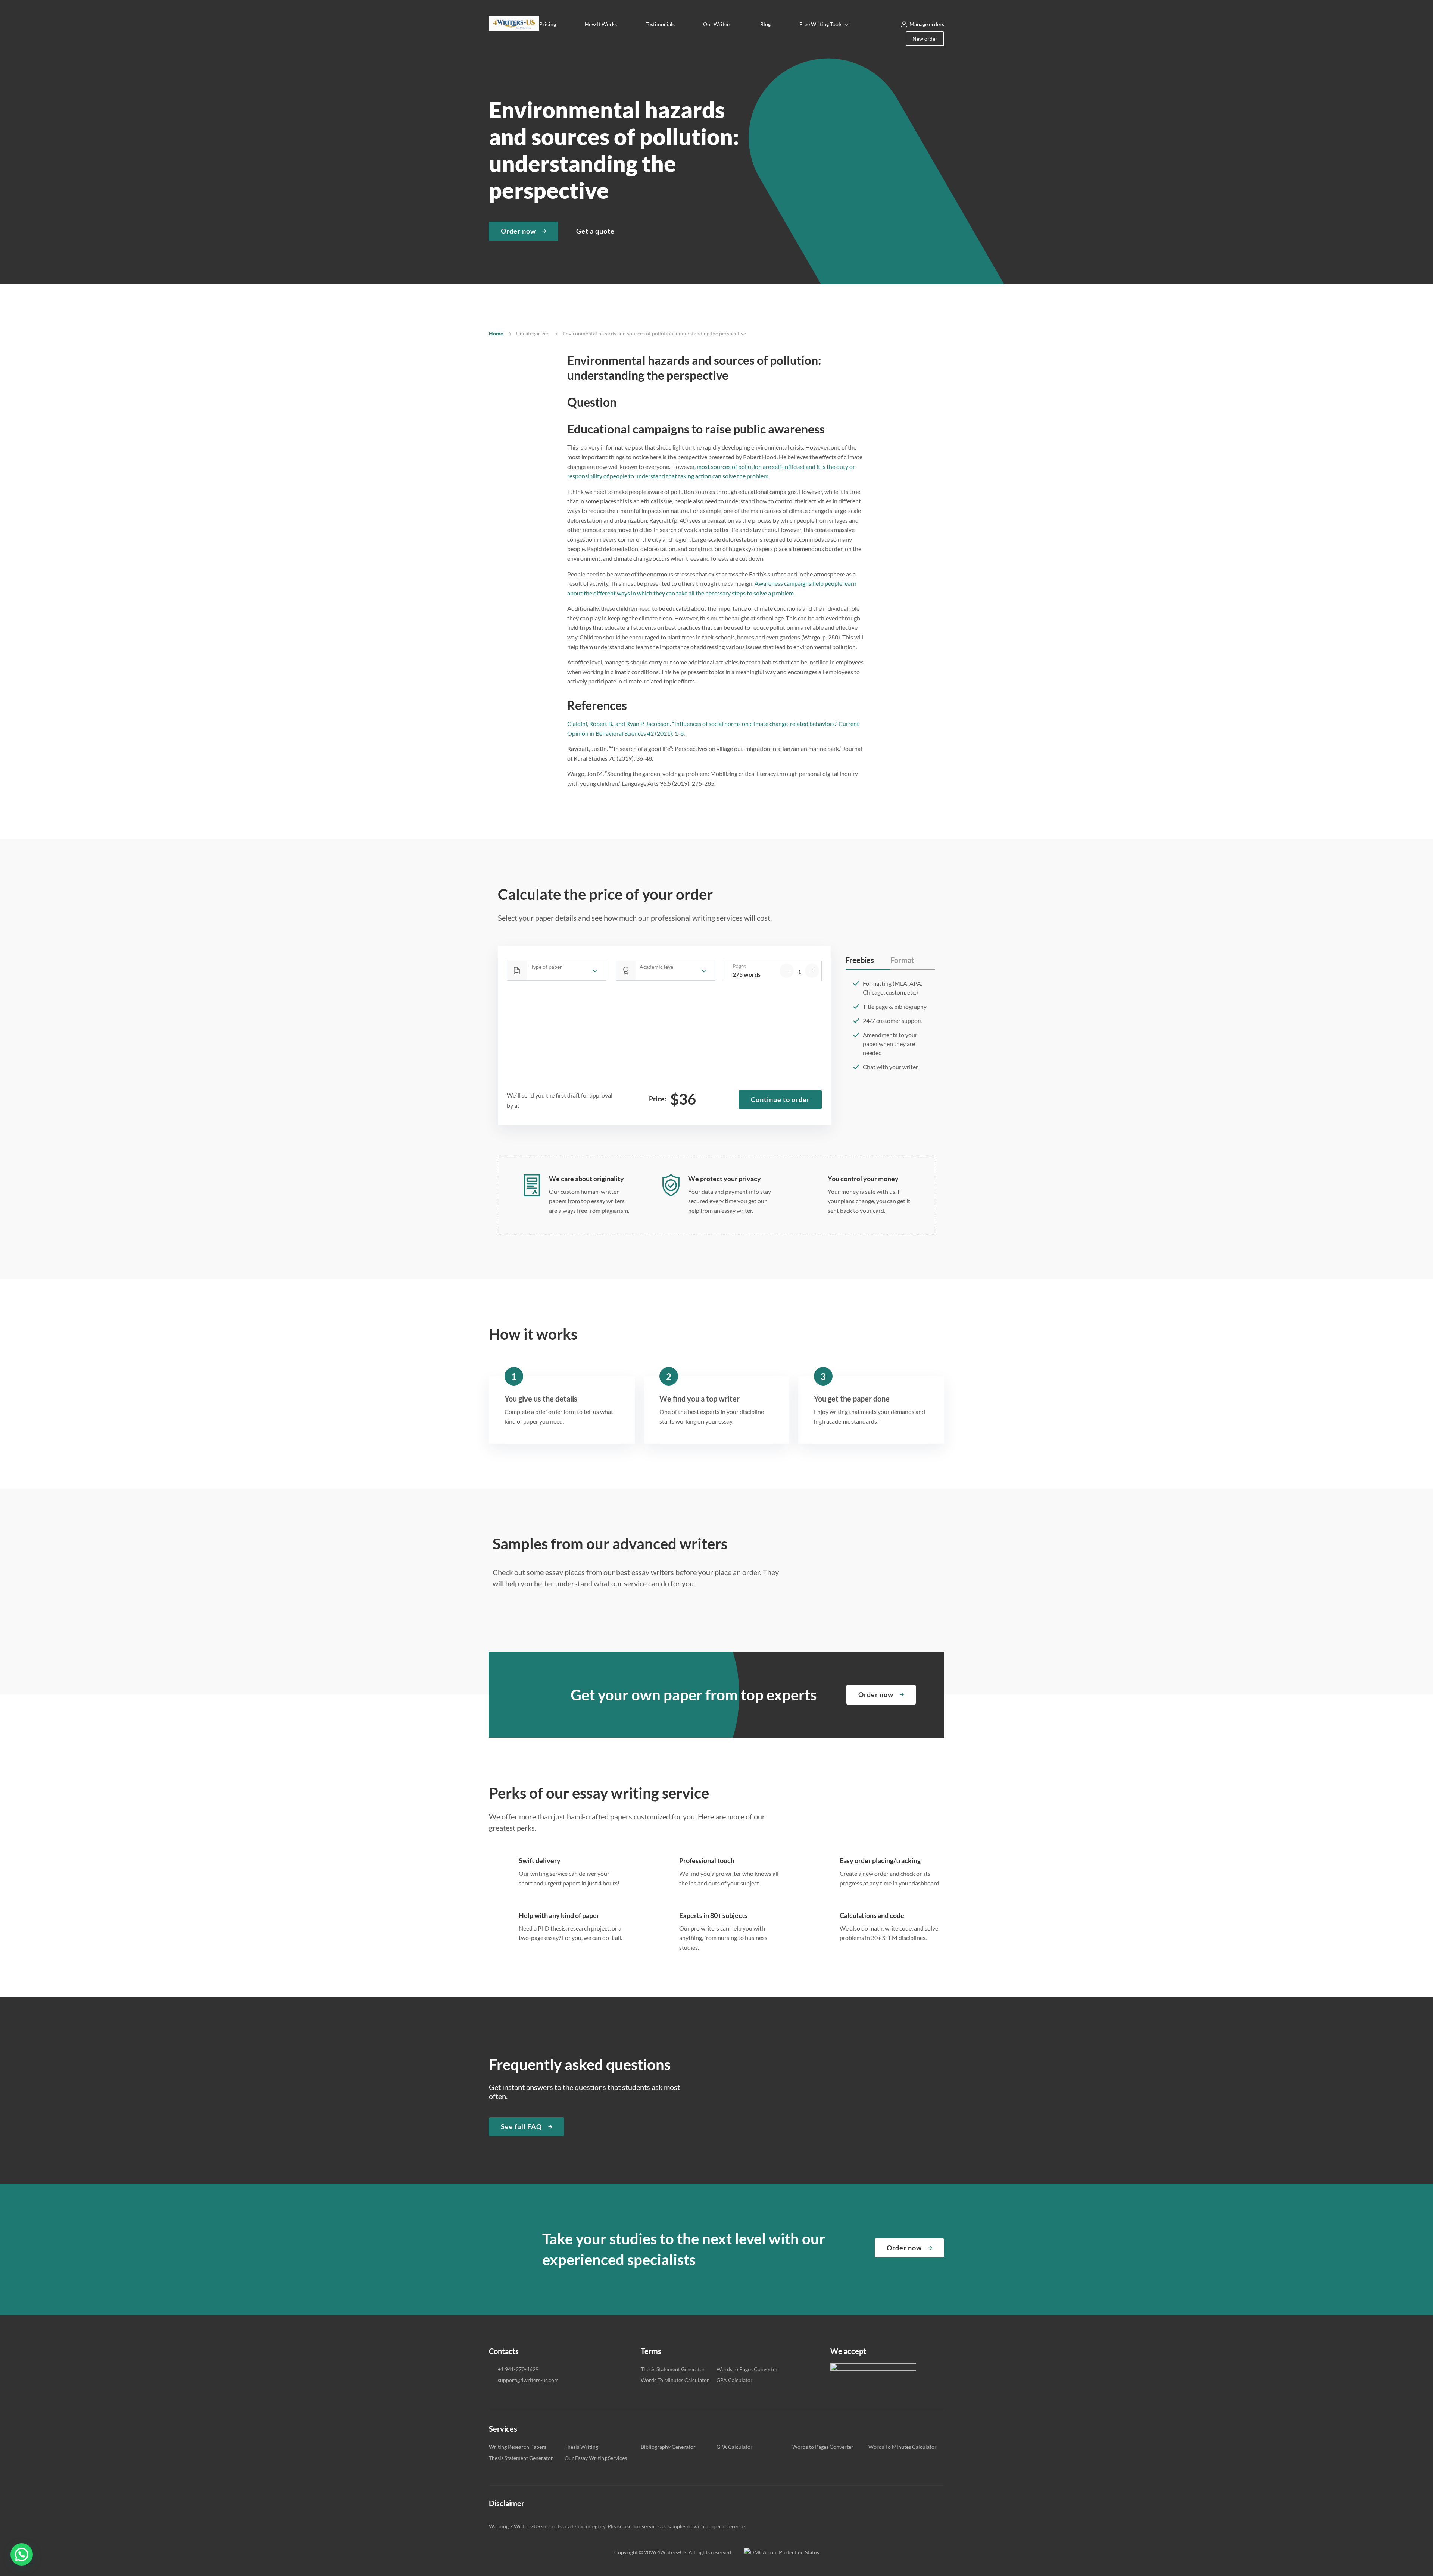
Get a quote (595, 231)
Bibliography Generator (668, 2447)
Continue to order (780, 1099)
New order (925, 39)
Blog (766, 24)
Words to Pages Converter (747, 2369)
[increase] (812, 971)
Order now (518, 231)
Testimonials (660, 24)
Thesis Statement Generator (673, 2369)
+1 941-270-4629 (518, 2369)
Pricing (548, 24)
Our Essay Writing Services (596, 2458)
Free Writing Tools (821, 24)
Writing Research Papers (518, 2447)
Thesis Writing (581, 2447)
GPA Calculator (735, 2380)
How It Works (601, 24)
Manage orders (927, 24)
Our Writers (718, 24)
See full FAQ (521, 2126)
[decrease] (787, 971)
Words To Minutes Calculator (675, 2380)
